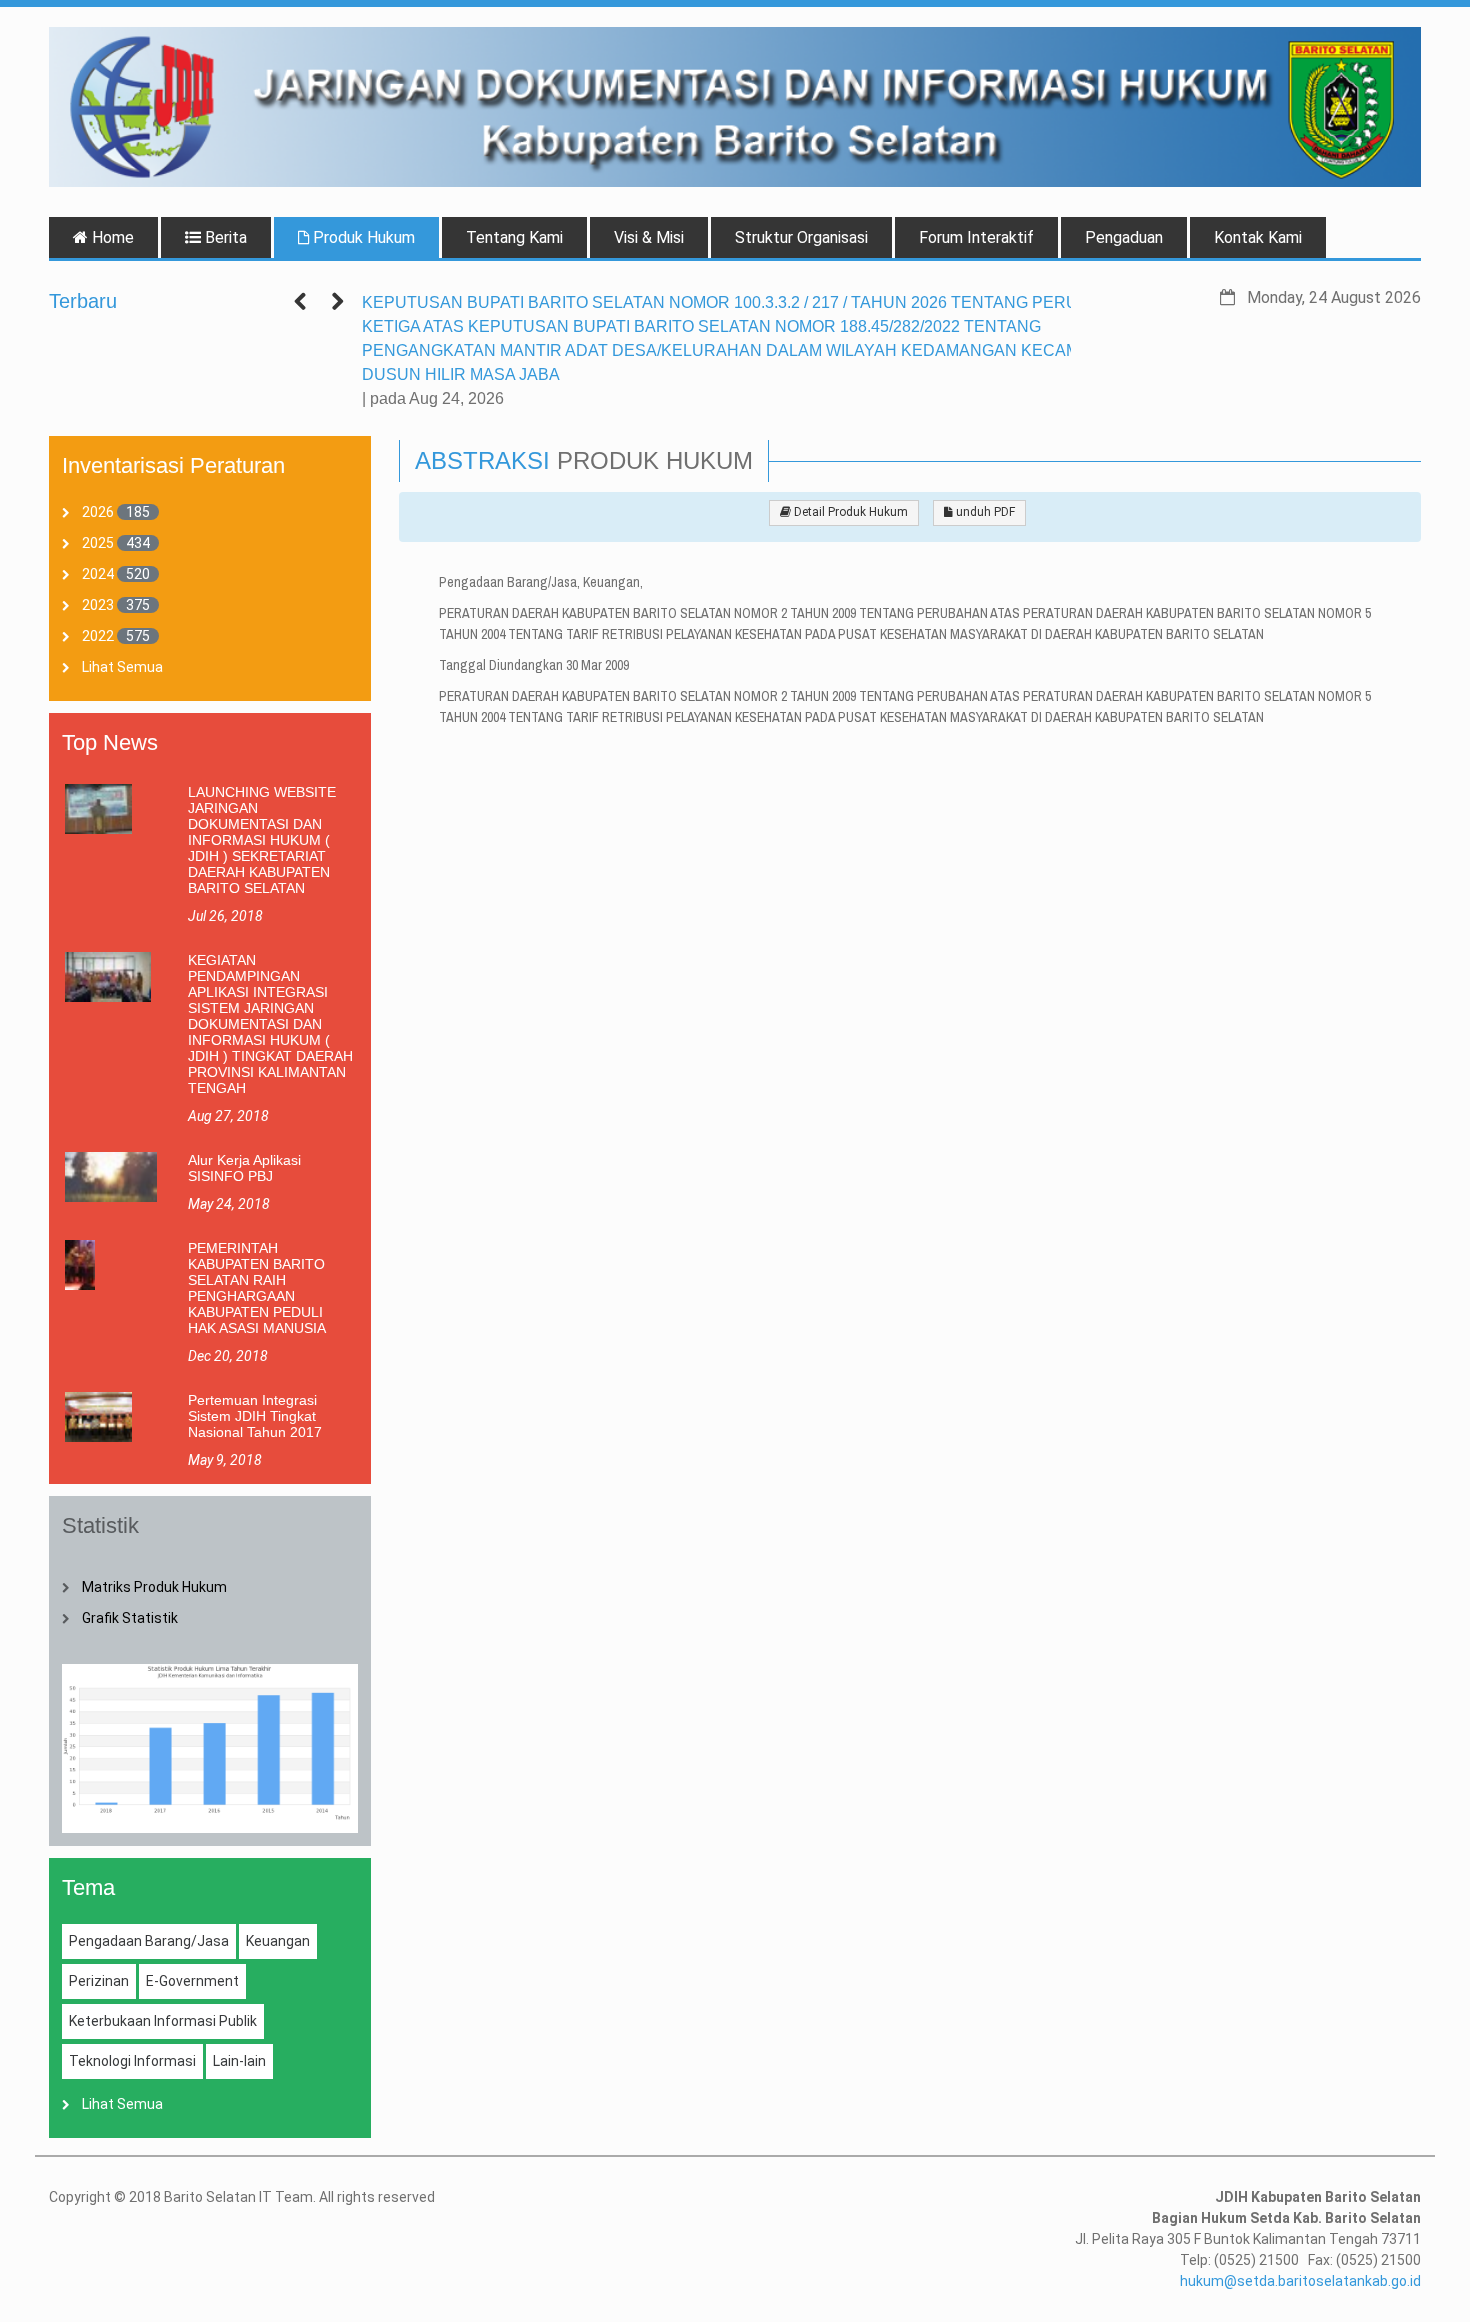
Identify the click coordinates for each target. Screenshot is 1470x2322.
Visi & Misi (649, 237)
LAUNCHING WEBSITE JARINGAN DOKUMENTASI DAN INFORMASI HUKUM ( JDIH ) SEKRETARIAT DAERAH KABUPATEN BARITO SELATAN (262, 840)
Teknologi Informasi (132, 2061)
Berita (224, 237)
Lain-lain (239, 2061)
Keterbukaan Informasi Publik (163, 2021)
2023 (98, 605)
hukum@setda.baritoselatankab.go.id (1300, 2281)
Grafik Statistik (130, 1618)
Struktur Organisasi (801, 237)
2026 (98, 512)
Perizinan (99, 1981)
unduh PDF (984, 512)
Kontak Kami (1258, 237)
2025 (98, 543)
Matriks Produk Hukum (154, 1587)
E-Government (192, 1981)
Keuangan (278, 1941)
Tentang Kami (514, 237)
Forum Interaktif (976, 237)
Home (111, 237)
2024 (98, 574)
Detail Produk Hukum (849, 512)
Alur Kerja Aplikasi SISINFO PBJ (244, 1168)
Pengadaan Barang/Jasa (149, 1941)
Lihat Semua (122, 667)
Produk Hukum (362, 237)
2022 (98, 636)
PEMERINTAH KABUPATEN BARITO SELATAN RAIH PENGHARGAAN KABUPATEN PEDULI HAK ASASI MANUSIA (257, 1288)
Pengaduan (1124, 237)
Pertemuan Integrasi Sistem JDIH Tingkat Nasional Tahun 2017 (255, 1416)
